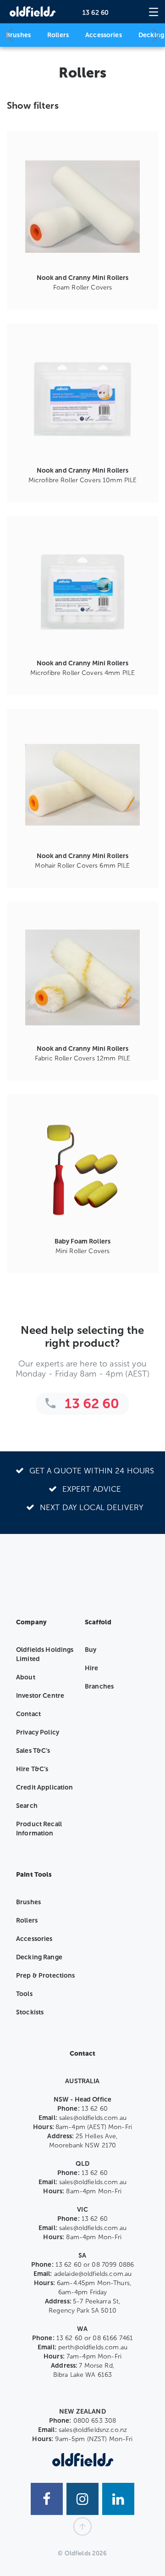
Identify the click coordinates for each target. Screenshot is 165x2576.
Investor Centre (40, 1696)
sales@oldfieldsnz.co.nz (93, 2430)
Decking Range (39, 1957)
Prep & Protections (46, 1976)
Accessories (104, 35)
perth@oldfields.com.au (93, 2347)
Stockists (30, 2012)
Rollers (58, 35)
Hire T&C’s (32, 1769)
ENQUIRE (82, 280)
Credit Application (45, 1787)
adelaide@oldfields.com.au (93, 2274)
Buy (91, 1650)
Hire (92, 1668)
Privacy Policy (38, 1732)
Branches (99, 1687)
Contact (28, 1714)
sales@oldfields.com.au (93, 2118)
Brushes (18, 35)
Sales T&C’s (33, 1751)
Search (27, 1806)
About (26, 1677)
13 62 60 (96, 13)
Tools (24, 1994)
